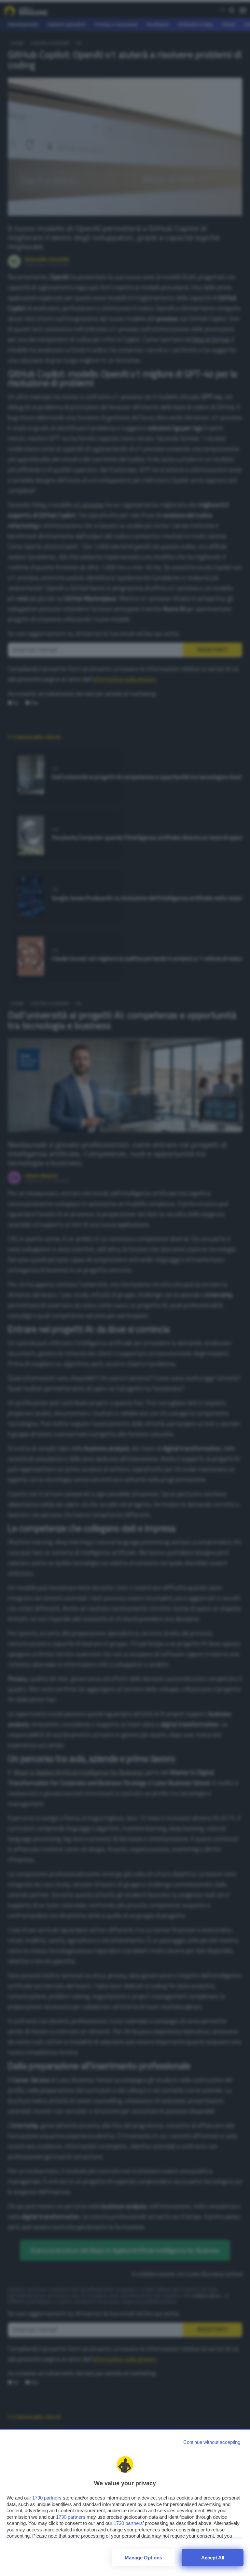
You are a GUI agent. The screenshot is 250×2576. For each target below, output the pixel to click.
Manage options (143, 2558)
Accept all (213, 2558)
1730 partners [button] (47, 2498)
